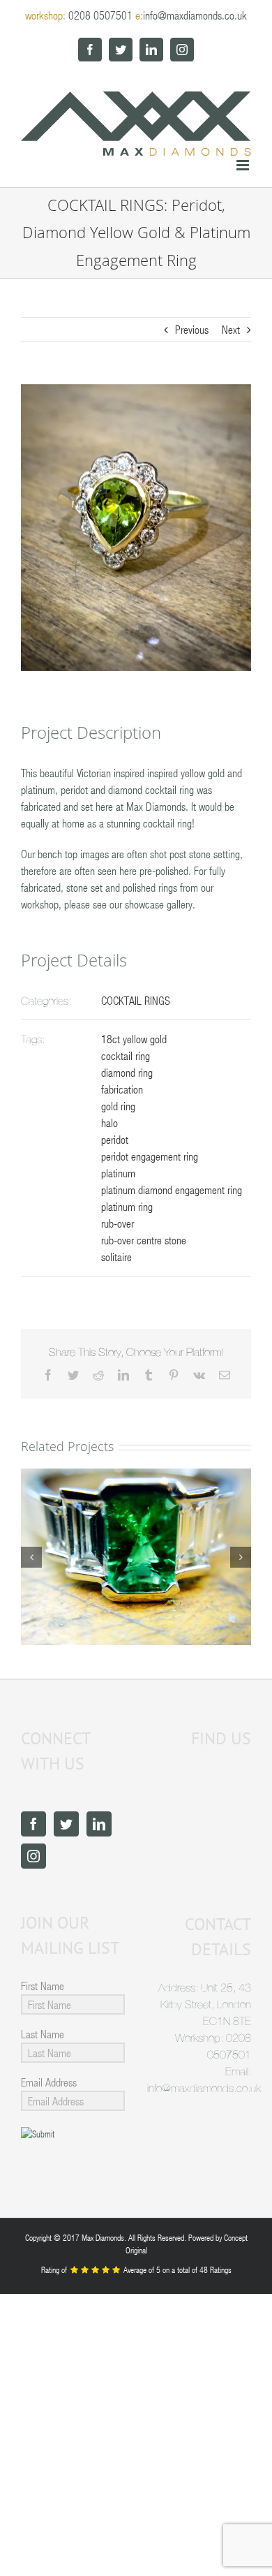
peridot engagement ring (150, 1156)
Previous (192, 329)
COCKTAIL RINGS (136, 1000)
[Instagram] (33, 1856)
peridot (115, 1139)
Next (231, 329)
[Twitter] (66, 1824)
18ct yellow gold (134, 1039)
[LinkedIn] (99, 1824)
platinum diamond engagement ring (172, 1190)
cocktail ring (126, 1055)
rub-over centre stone (144, 1240)
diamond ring (127, 1072)
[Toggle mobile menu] (244, 165)
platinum (118, 1173)
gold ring (118, 1106)
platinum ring (127, 1206)
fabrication (122, 1089)
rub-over (118, 1223)
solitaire (116, 1257)
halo (109, 1123)
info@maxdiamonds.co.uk (195, 15)
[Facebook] (33, 1824)
